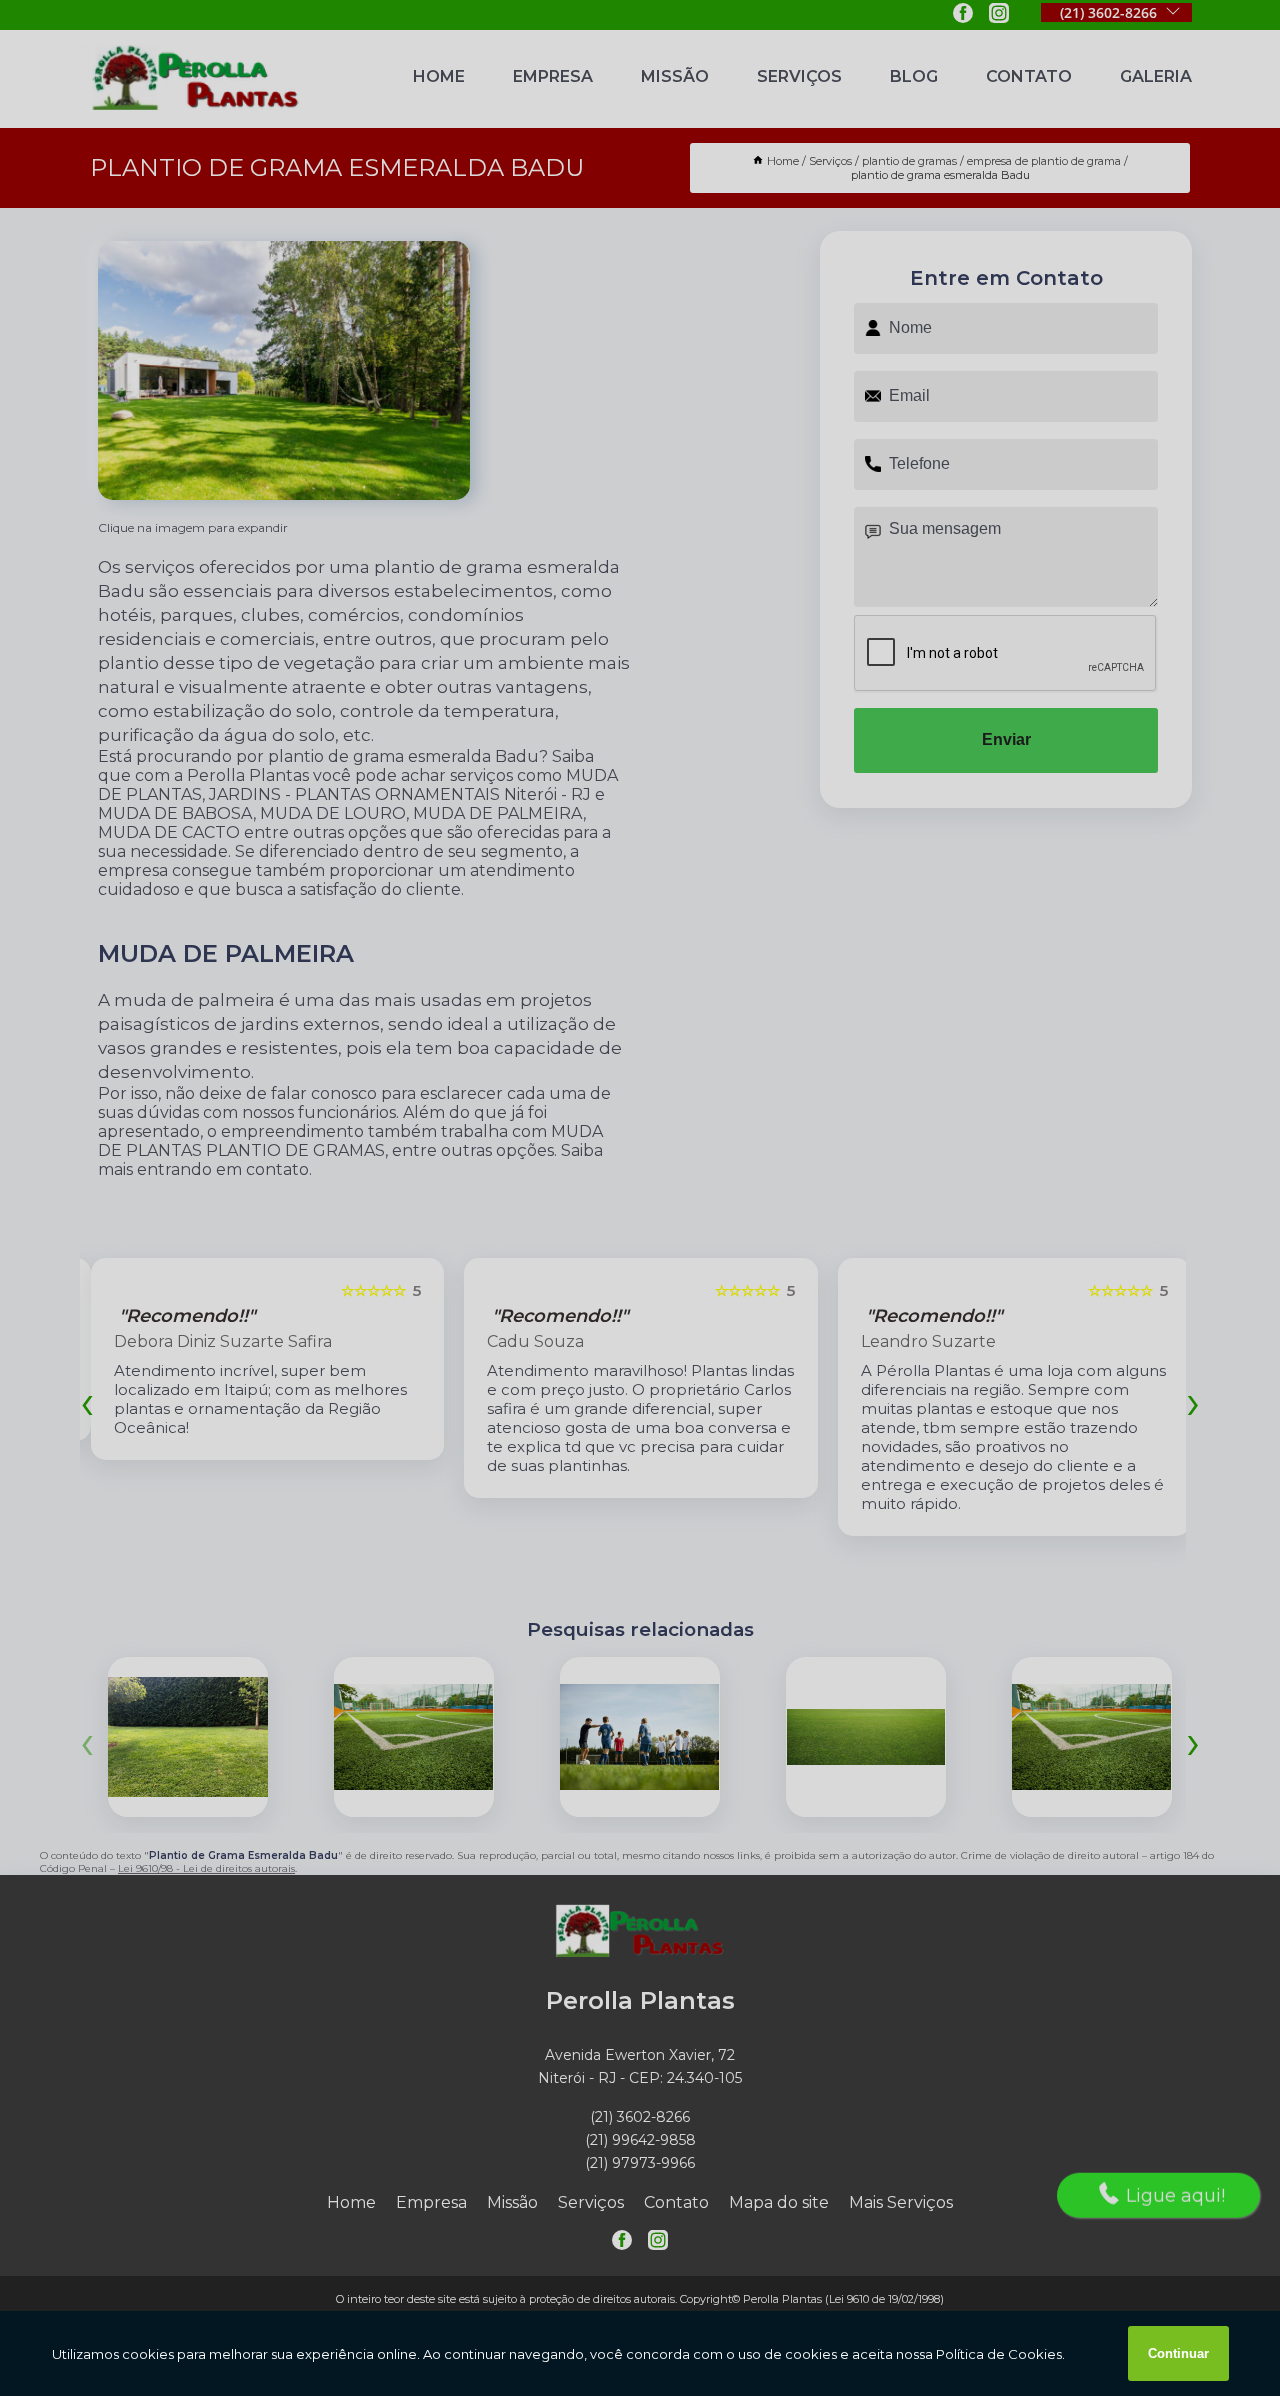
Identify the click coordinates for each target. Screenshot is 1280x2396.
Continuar (1178, 2353)
